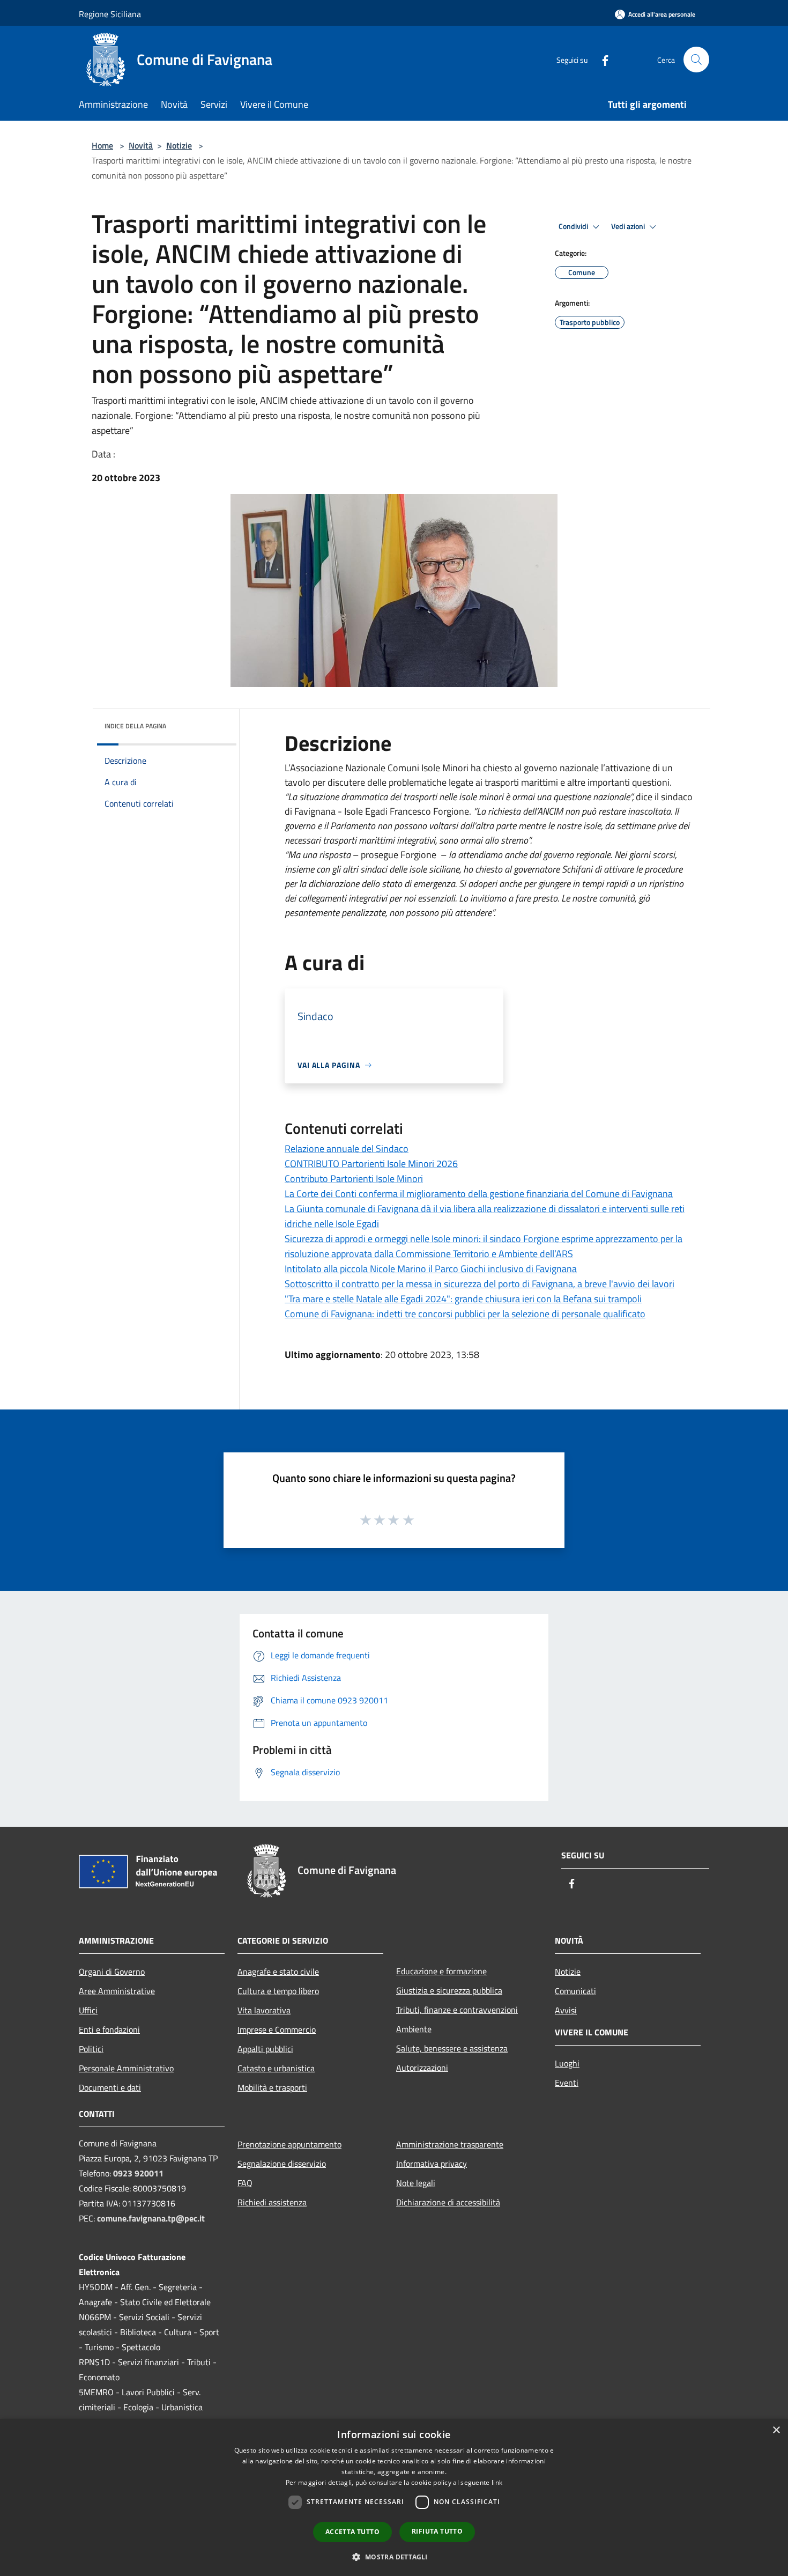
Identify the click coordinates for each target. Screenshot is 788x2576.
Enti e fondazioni (109, 2029)
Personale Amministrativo (126, 2068)
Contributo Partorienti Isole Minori (354, 1179)
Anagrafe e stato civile (278, 1972)
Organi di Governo (112, 1972)
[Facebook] (601, 59)
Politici (91, 2049)
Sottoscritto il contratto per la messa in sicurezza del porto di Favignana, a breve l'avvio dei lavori (480, 1284)
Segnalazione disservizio (282, 2164)
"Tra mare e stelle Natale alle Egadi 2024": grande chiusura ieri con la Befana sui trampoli (463, 1299)
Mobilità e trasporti (272, 2087)
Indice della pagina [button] (135, 726)
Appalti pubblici (265, 2049)
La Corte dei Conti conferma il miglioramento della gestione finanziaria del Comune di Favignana (479, 1194)
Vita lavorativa (264, 2010)
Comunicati (575, 1991)
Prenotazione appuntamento (289, 2144)
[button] (394, 2557)
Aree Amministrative (117, 1991)
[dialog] (394, 2497)
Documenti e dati (110, 2087)
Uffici (88, 2010)
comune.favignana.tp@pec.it (151, 2218)
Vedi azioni (629, 226)
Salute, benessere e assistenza (452, 2048)
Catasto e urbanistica (276, 2068)
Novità (141, 145)
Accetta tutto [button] (352, 2532)
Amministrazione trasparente (450, 2144)
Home (102, 145)
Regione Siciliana (110, 14)
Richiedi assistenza (272, 2202)
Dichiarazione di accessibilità (448, 2202)
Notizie (179, 145)
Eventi (567, 2083)
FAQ (245, 2183)
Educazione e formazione (441, 1971)
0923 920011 (138, 2173)
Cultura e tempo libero (278, 1991)
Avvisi (566, 2010)
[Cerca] (696, 60)
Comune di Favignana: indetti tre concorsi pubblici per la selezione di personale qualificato (465, 1314)
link (497, 2482)
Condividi (574, 226)
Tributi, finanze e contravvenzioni (457, 2010)
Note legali (416, 2183)
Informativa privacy (432, 2164)
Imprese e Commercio (277, 2029)
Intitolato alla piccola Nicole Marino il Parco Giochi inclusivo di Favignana (431, 1269)
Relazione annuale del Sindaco (347, 1149)
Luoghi (567, 2063)
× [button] (776, 2430)
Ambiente (414, 2029)
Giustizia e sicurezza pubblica (449, 1990)
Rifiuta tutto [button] (437, 2531)
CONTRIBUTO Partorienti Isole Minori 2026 (371, 1164)
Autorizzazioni (422, 2068)
